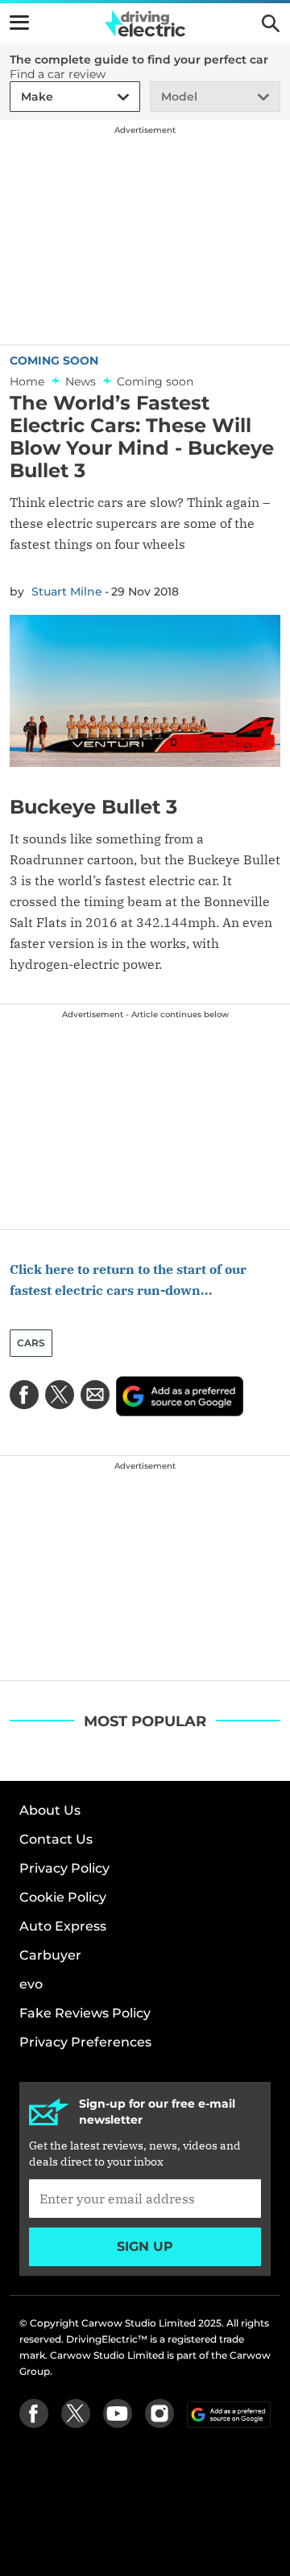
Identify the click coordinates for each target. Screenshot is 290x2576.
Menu (19, 23)
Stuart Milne (67, 591)
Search (271, 23)
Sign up (145, 2246)
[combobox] (19, 97)
